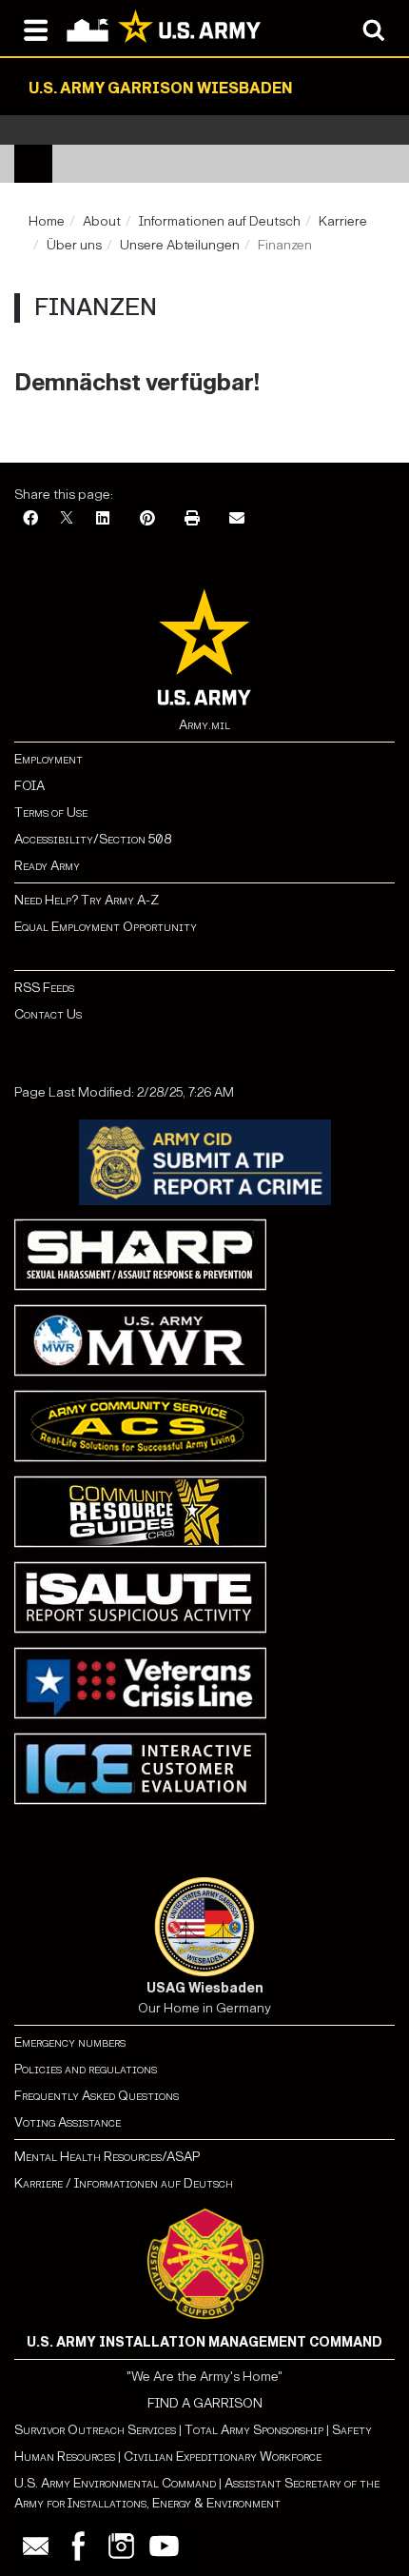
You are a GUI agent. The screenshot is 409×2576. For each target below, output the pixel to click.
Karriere (343, 221)
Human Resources (65, 2457)
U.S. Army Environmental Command (115, 2483)
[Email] (237, 519)
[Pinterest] (147, 519)
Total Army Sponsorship (254, 2430)
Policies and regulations (86, 2069)
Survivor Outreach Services (95, 2430)
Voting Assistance (68, 2122)
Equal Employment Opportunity (106, 927)
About (102, 221)
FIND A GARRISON (205, 2403)
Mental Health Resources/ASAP (107, 2157)
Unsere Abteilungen (180, 245)
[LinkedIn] (103, 519)
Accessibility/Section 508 (93, 839)
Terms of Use (51, 812)
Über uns (74, 245)
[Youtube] (164, 2546)
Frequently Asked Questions (97, 2096)
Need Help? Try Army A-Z (87, 900)
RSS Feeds (44, 988)
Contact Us (48, 1014)
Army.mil (204, 725)
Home (47, 221)
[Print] (192, 519)
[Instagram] (121, 2546)
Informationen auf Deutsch (220, 221)
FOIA (29, 786)
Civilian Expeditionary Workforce (223, 2457)
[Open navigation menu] (36, 29)
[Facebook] (30, 519)
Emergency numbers (70, 2042)
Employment (49, 759)
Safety (352, 2430)
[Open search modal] (373, 29)
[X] (67, 519)
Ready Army (47, 866)
